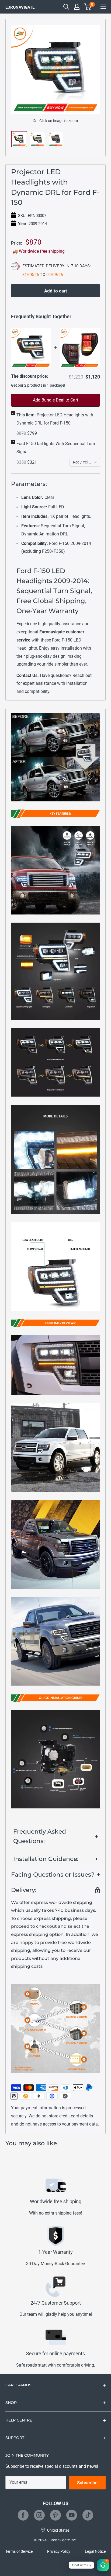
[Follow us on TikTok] (88, 2515)
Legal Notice (95, 2551)
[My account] (77, 7)
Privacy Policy (59, 2551)
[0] (88, 7)
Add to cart (56, 291)
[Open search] (66, 7)
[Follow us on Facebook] (23, 2515)
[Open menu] (103, 7)
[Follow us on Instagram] (39, 2515)
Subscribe (87, 2483)
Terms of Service (19, 2551)
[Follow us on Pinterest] (55, 2515)
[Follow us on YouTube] (72, 2515)
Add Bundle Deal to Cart (55, 400)
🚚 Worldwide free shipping (39, 251)
